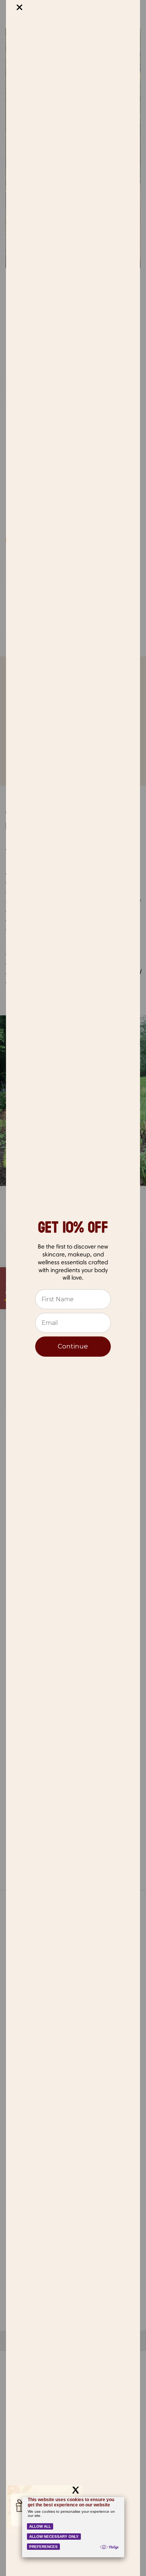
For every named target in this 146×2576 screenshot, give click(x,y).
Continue (73, 1346)
